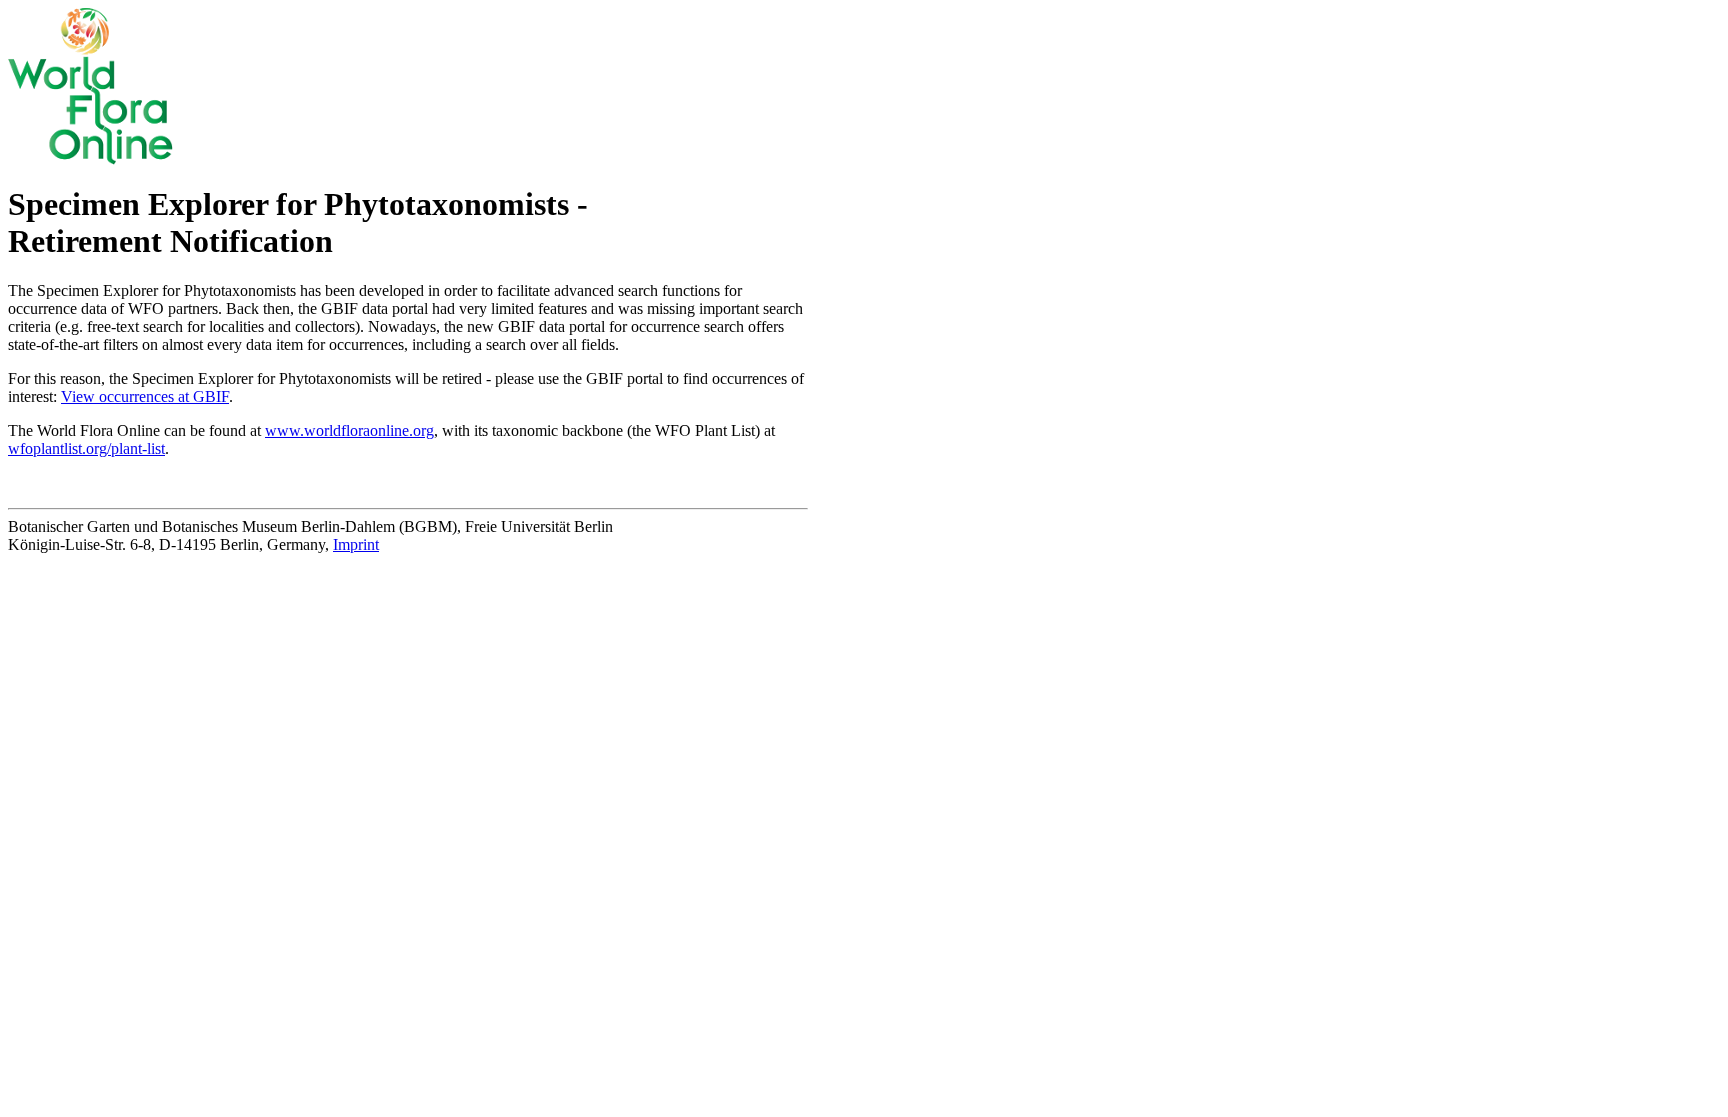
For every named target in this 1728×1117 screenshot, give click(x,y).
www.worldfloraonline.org (349, 430)
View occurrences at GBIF (145, 396)
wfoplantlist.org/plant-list (86, 448)
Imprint (356, 544)
